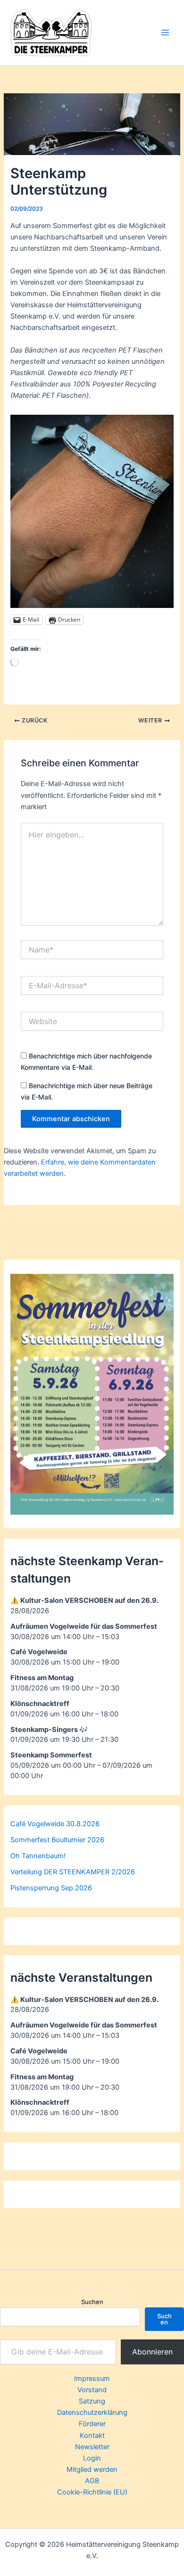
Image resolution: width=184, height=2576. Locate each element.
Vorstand (92, 2390)
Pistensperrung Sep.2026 (51, 1888)
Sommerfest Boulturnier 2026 (57, 1840)
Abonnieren (152, 2352)
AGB (92, 2481)
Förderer (92, 2424)
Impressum (92, 2379)
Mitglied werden (92, 2469)
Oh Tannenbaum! (38, 1856)
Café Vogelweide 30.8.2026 (55, 1824)
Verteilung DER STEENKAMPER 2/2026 (73, 1872)
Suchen (92, 2302)
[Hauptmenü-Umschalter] (165, 33)
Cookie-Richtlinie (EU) (92, 2492)
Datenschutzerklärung (92, 2412)
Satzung (92, 2401)
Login (92, 2458)
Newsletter (92, 2447)
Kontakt (92, 2436)
